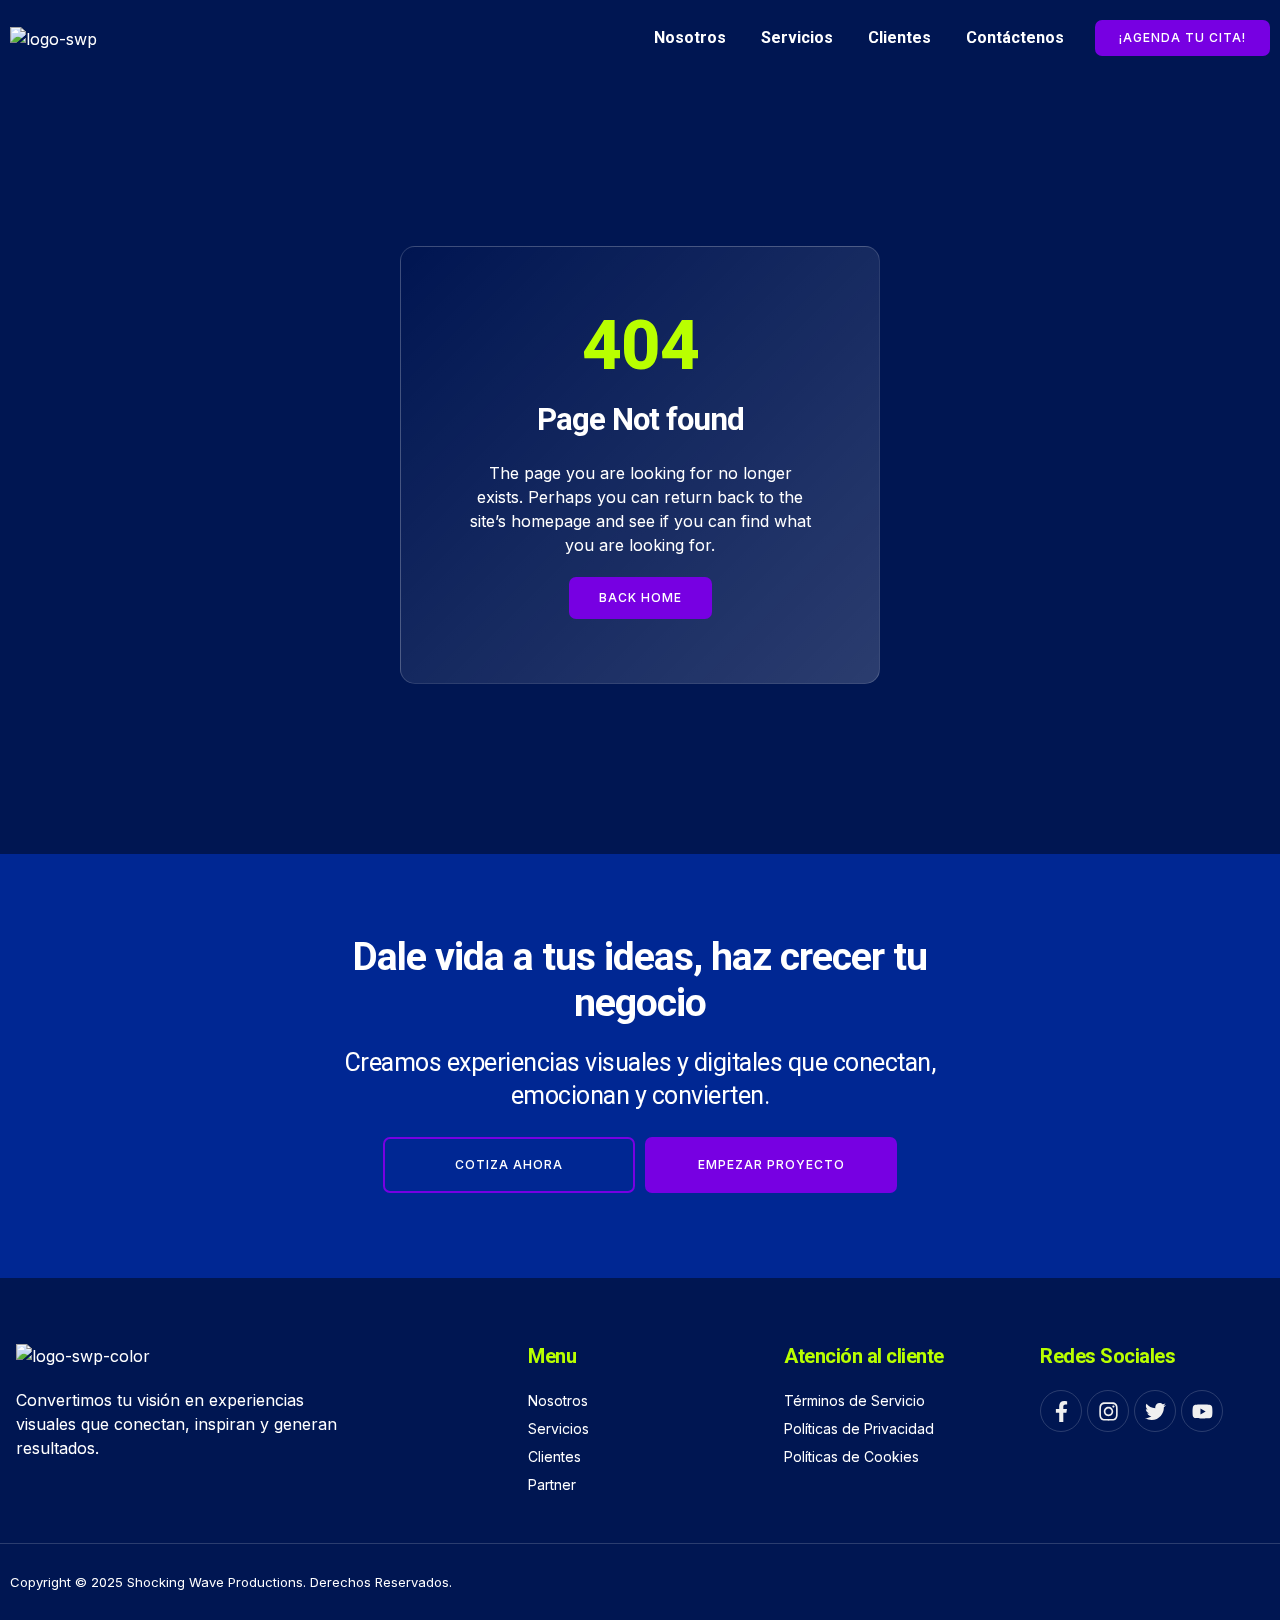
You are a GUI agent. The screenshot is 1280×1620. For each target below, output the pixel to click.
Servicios (797, 37)
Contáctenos (1015, 37)
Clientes (899, 37)
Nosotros (690, 37)
